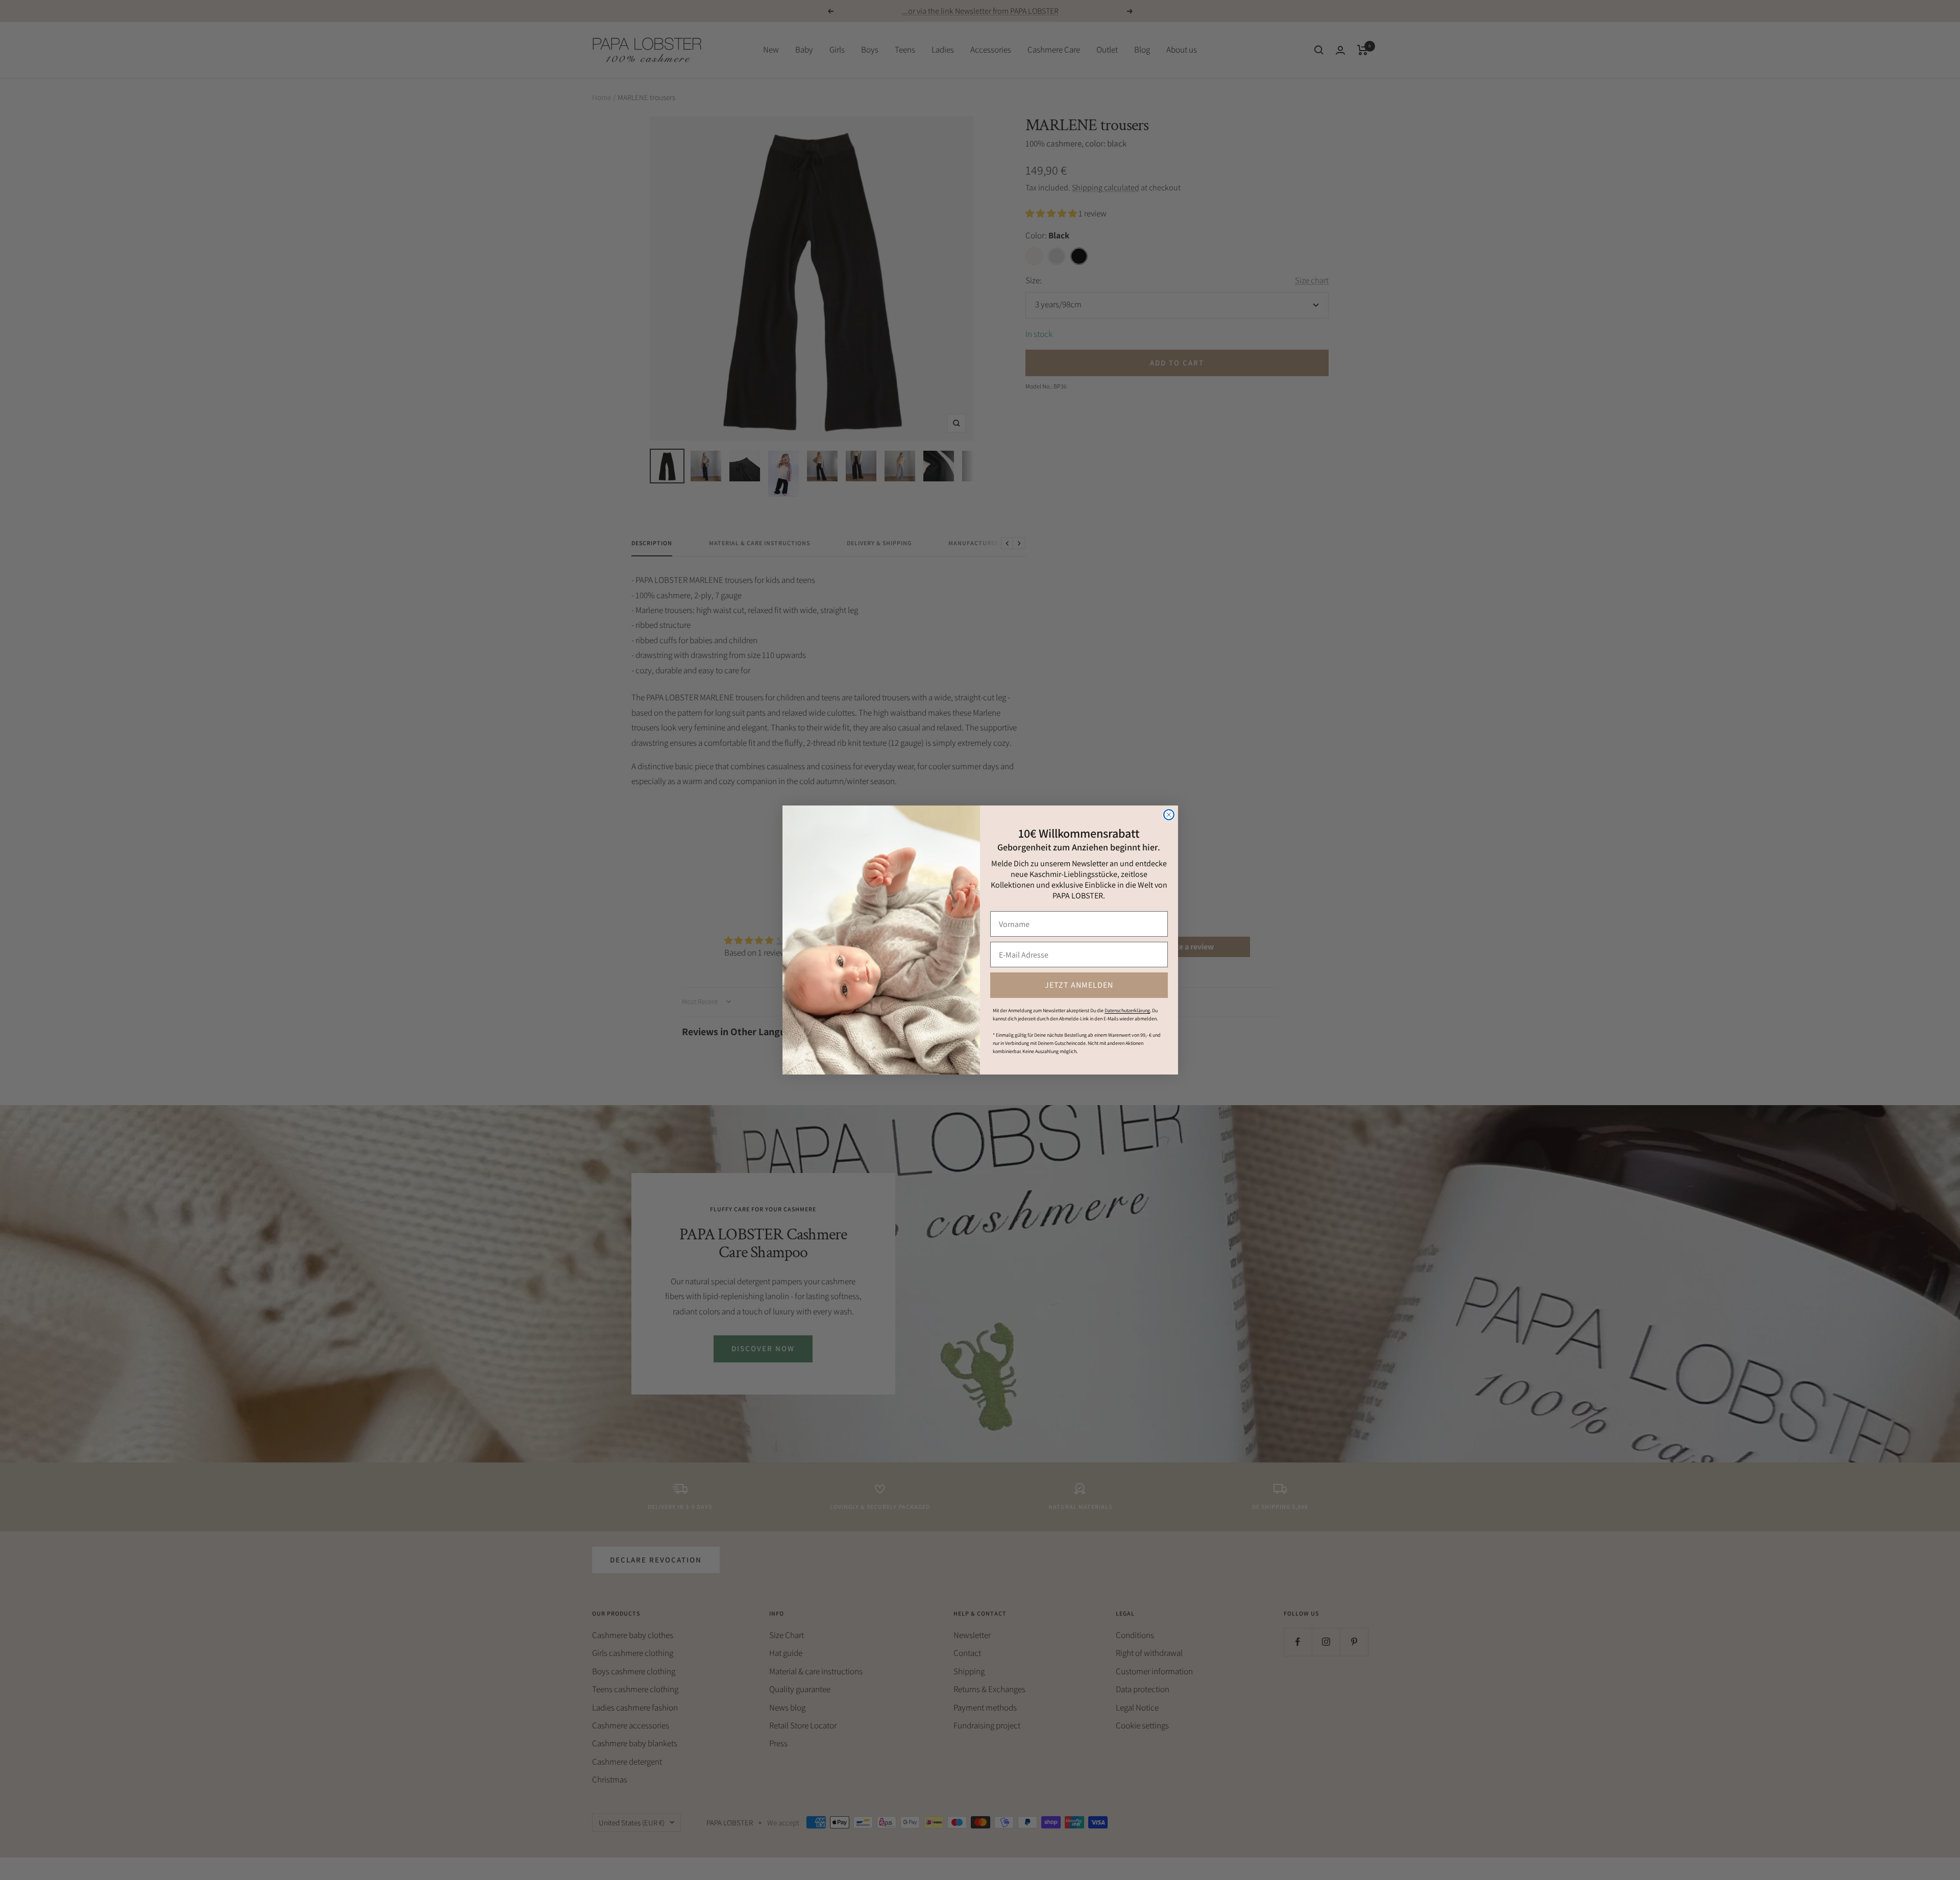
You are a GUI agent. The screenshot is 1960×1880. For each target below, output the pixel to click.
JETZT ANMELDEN (1079, 985)
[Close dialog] (1169, 815)
